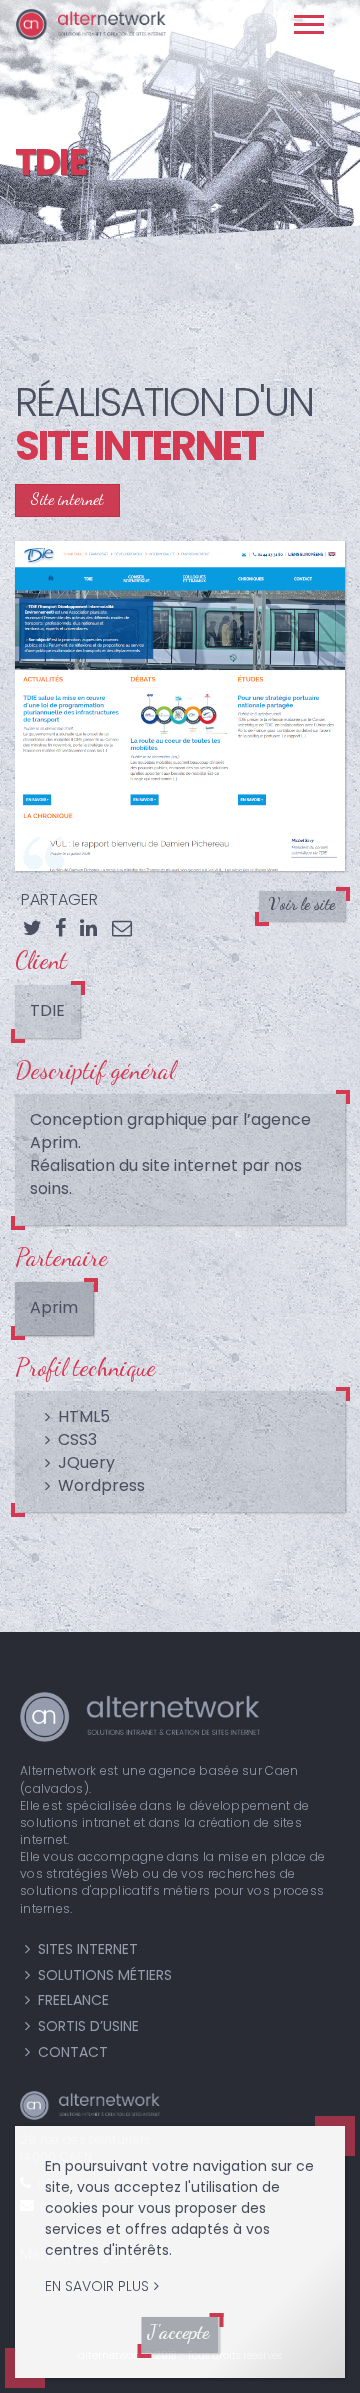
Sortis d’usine (88, 2026)
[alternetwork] (98, 26)
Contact (73, 2052)
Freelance (73, 2000)
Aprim (54, 1307)
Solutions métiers (105, 1975)
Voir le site (302, 903)
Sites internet (88, 1949)
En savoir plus (97, 2286)
